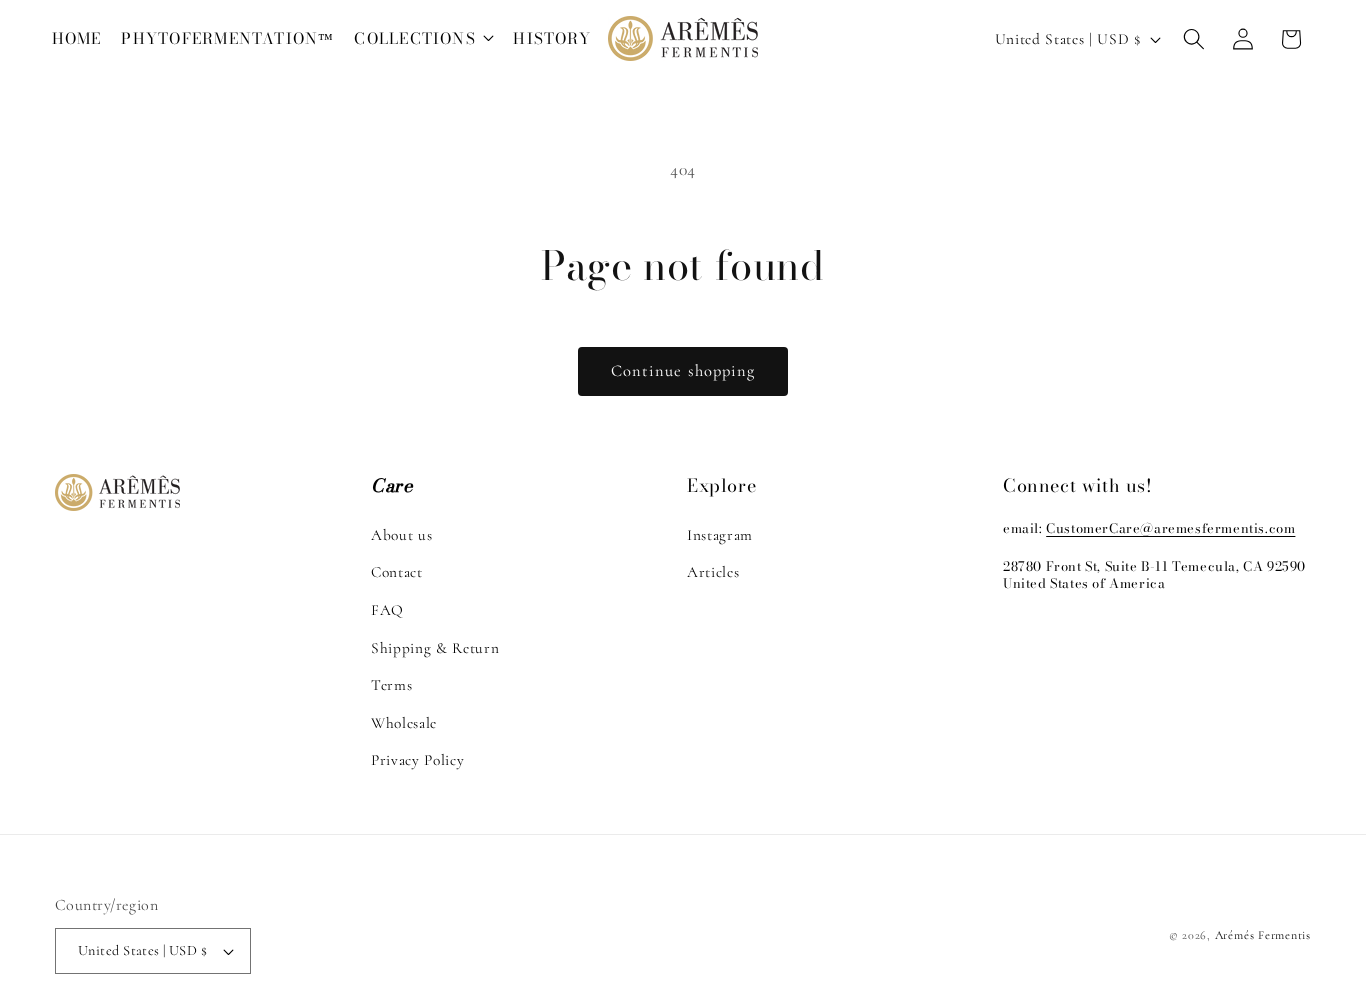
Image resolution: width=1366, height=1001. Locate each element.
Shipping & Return (435, 647)
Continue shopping (683, 371)
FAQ (387, 609)
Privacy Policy (417, 760)
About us (401, 534)
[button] (424, 39)
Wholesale (404, 722)
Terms (391, 685)
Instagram (720, 534)
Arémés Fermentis (1263, 935)
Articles (713, 572)
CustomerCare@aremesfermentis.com (1170, 527)
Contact (397, 572)
